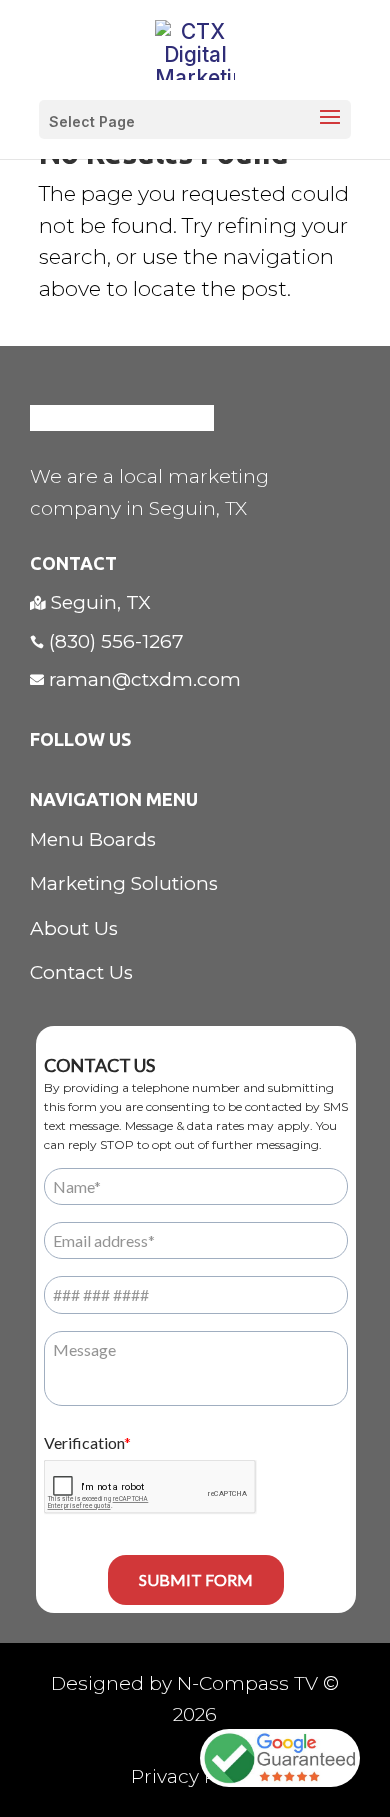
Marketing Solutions (124, 883)
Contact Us (81, 972)
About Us (74, 928)
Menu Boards (93, 839)
